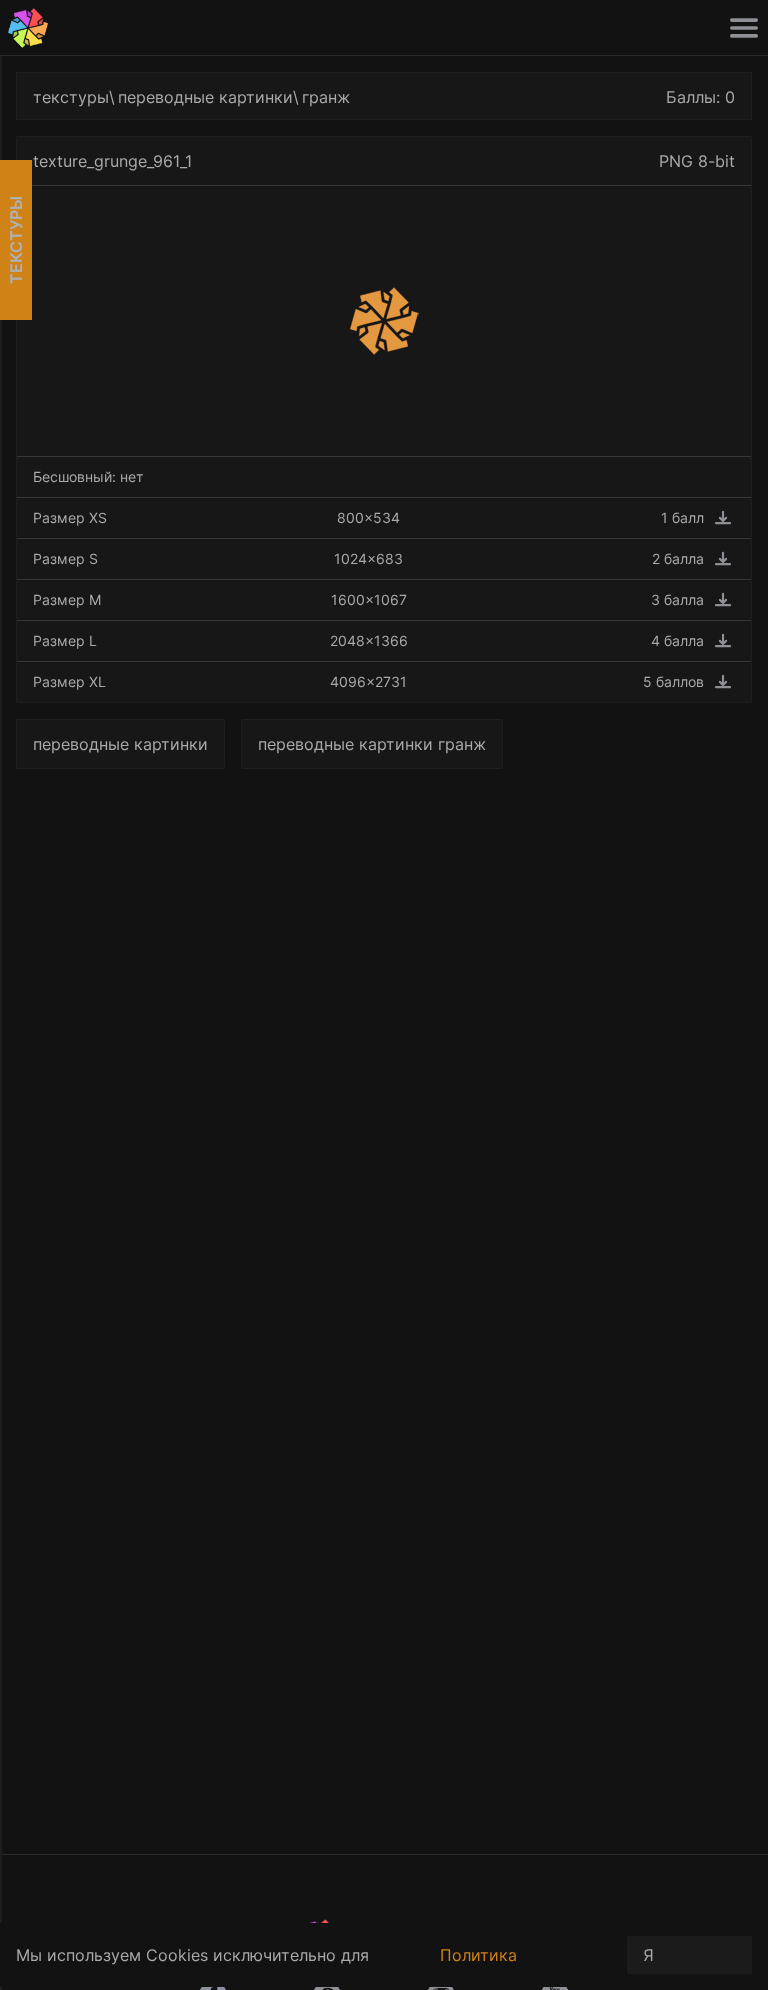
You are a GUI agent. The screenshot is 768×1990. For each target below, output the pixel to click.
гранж (326, 97)
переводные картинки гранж (372, 744)
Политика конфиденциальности (525, 1966)
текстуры (71, 97)
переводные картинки (205, 97)
